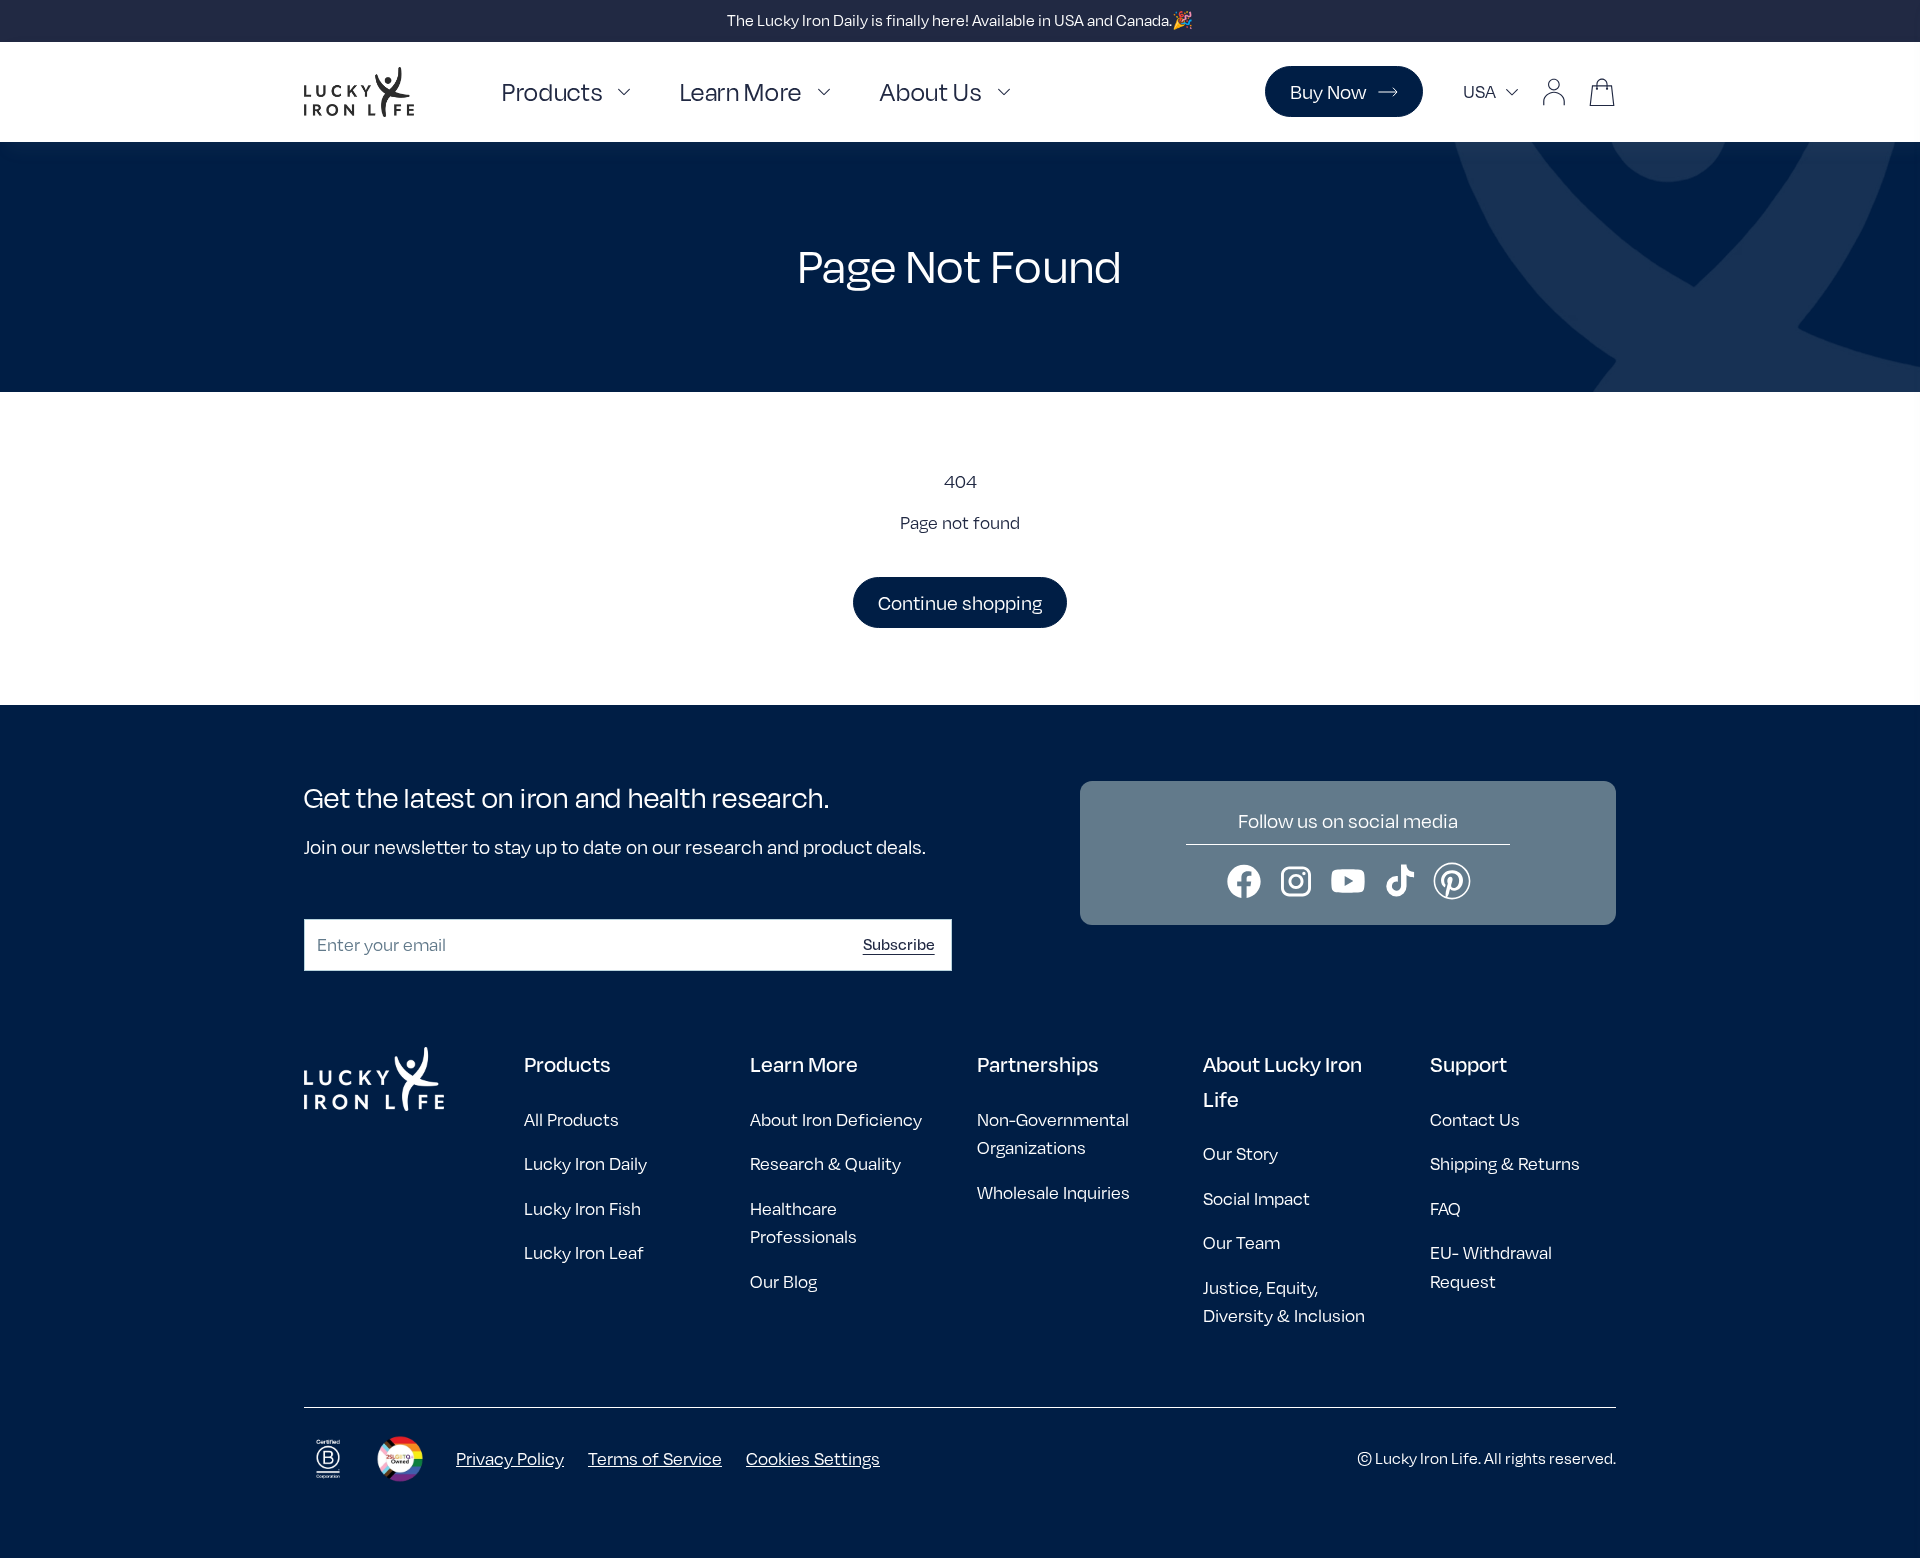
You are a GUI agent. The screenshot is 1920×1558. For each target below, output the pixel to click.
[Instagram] (1296, 881)
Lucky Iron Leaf (584, 1252)
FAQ (1445, 1208)
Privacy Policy (510, 1458)
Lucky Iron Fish (582, 1208)
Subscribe (899, 944)
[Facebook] (1244, 881)
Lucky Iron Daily (585, 1163)
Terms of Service (655, 1458)
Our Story (1240, 1153)
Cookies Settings (813, 1458)
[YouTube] (1348, 881)
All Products (571, 1119)
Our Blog (783, 1281)
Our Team (1241, 1242)
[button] (571, 92)
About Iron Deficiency (836, 1119)
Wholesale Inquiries (1053, 1192)
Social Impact (1256, 1198)
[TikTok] (1400, 881)
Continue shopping (960, 602)
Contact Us (1475, 1119)
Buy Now (1328, 91)
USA (1479, 91)
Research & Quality (825, 1163)
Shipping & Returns (1505, 1163)
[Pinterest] (1452, 881)
